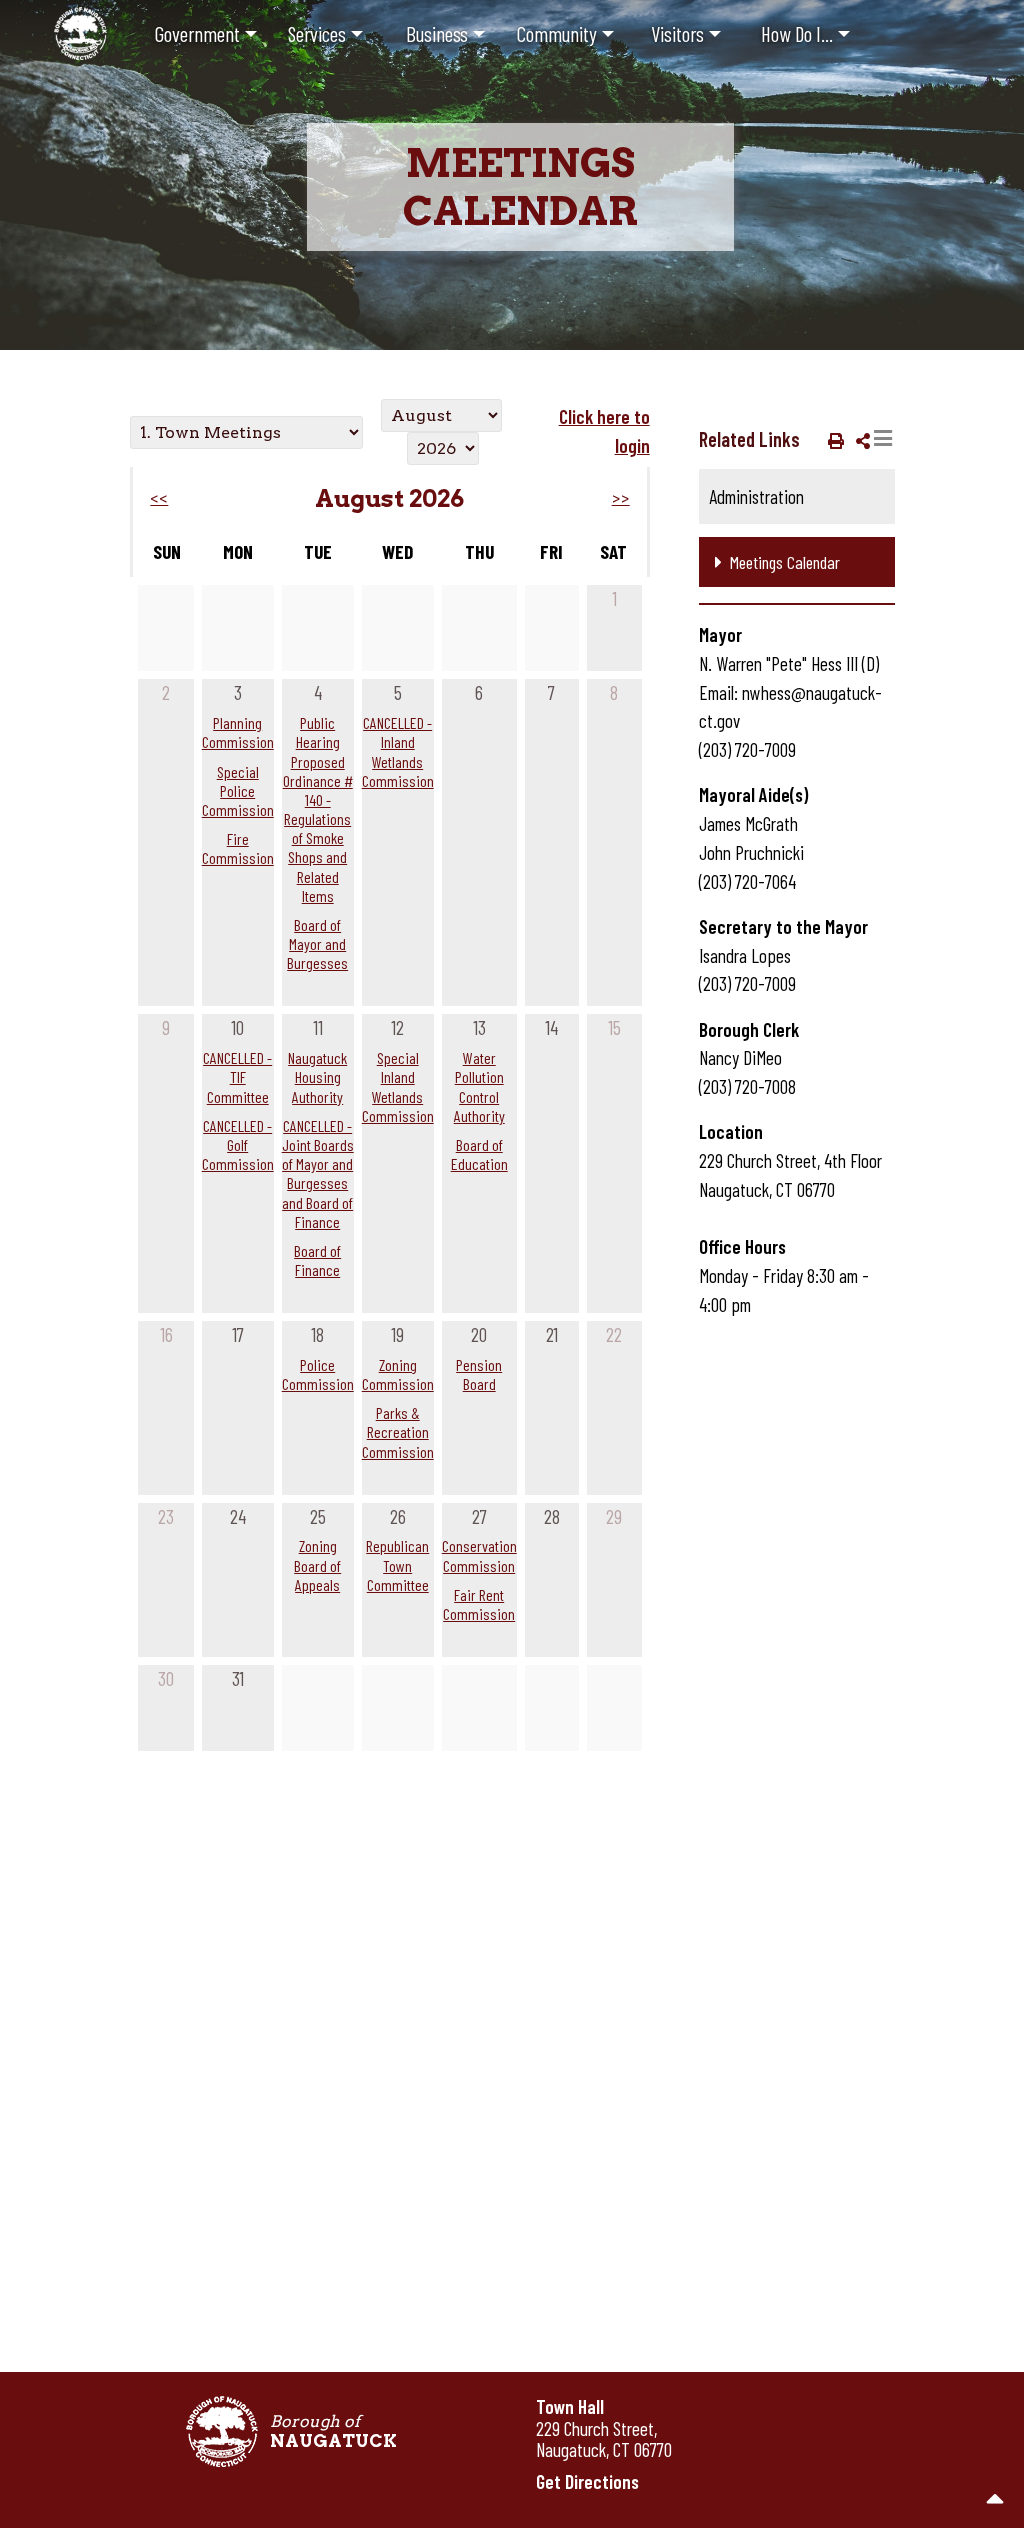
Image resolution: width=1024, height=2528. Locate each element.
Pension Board (479, 1374)
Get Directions (587, 2481)
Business (437, 33)
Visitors (677, 33)
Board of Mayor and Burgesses (317, 943)
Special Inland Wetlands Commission (398, 1086)
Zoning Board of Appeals (317, 1564)
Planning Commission (238, 732)
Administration (756, 496)
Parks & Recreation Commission (398, 1431)
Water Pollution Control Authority (479, 1086)
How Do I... (797, 33)
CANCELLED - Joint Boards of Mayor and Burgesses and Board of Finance (318, 1173)
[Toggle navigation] (883, 439)
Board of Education (479, 1154)
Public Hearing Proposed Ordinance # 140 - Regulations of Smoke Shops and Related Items (318, 809)
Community (557, 33)
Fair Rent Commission (479, 1604)
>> (620, 498)
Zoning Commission (398, 1374)
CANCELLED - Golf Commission (238, 1144)
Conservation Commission (479, 1555)
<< (159, 498)
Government (197, 33)
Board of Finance (317, 1260)
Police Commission (318, 1374)
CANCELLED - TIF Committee (237, 1076)
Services (317, 33)
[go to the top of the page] (995, 2499)
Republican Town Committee (397, 1564)
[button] (832, 439)
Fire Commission (238, 848)
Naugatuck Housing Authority (317, 1076)
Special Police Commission (238, 790)
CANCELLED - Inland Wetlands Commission (398, 751)
